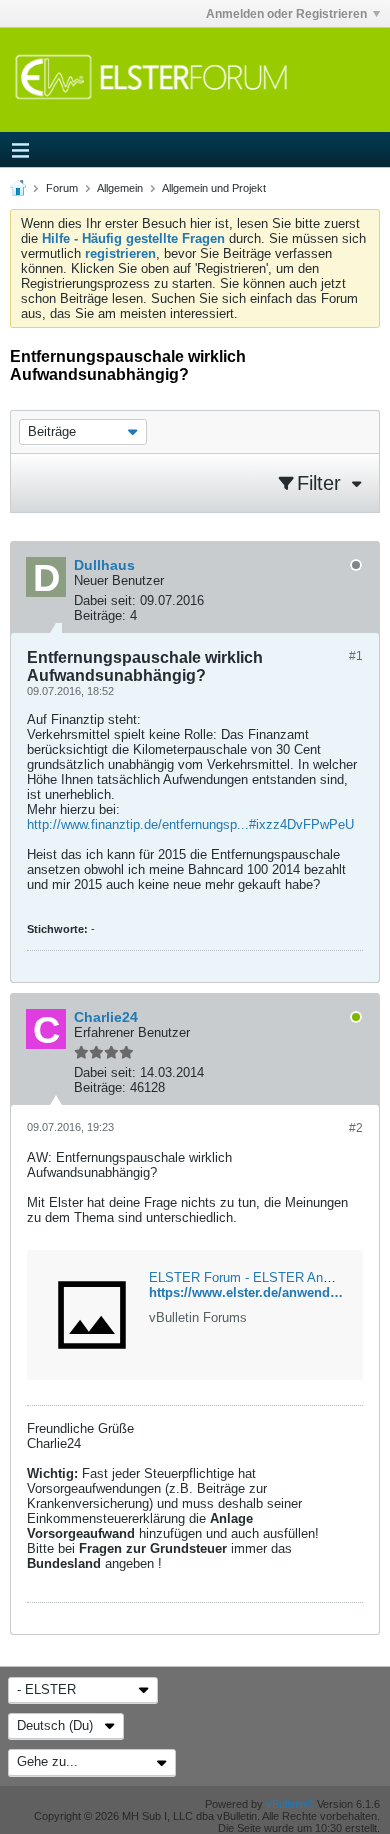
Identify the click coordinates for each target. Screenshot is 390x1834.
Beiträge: (100, 615)
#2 (356, 1128)
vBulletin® (290, 1804)
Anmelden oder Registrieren (286, 14)
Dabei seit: (105, 600)
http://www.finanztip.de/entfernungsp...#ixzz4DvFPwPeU (190, 824)
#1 (356, 656)
